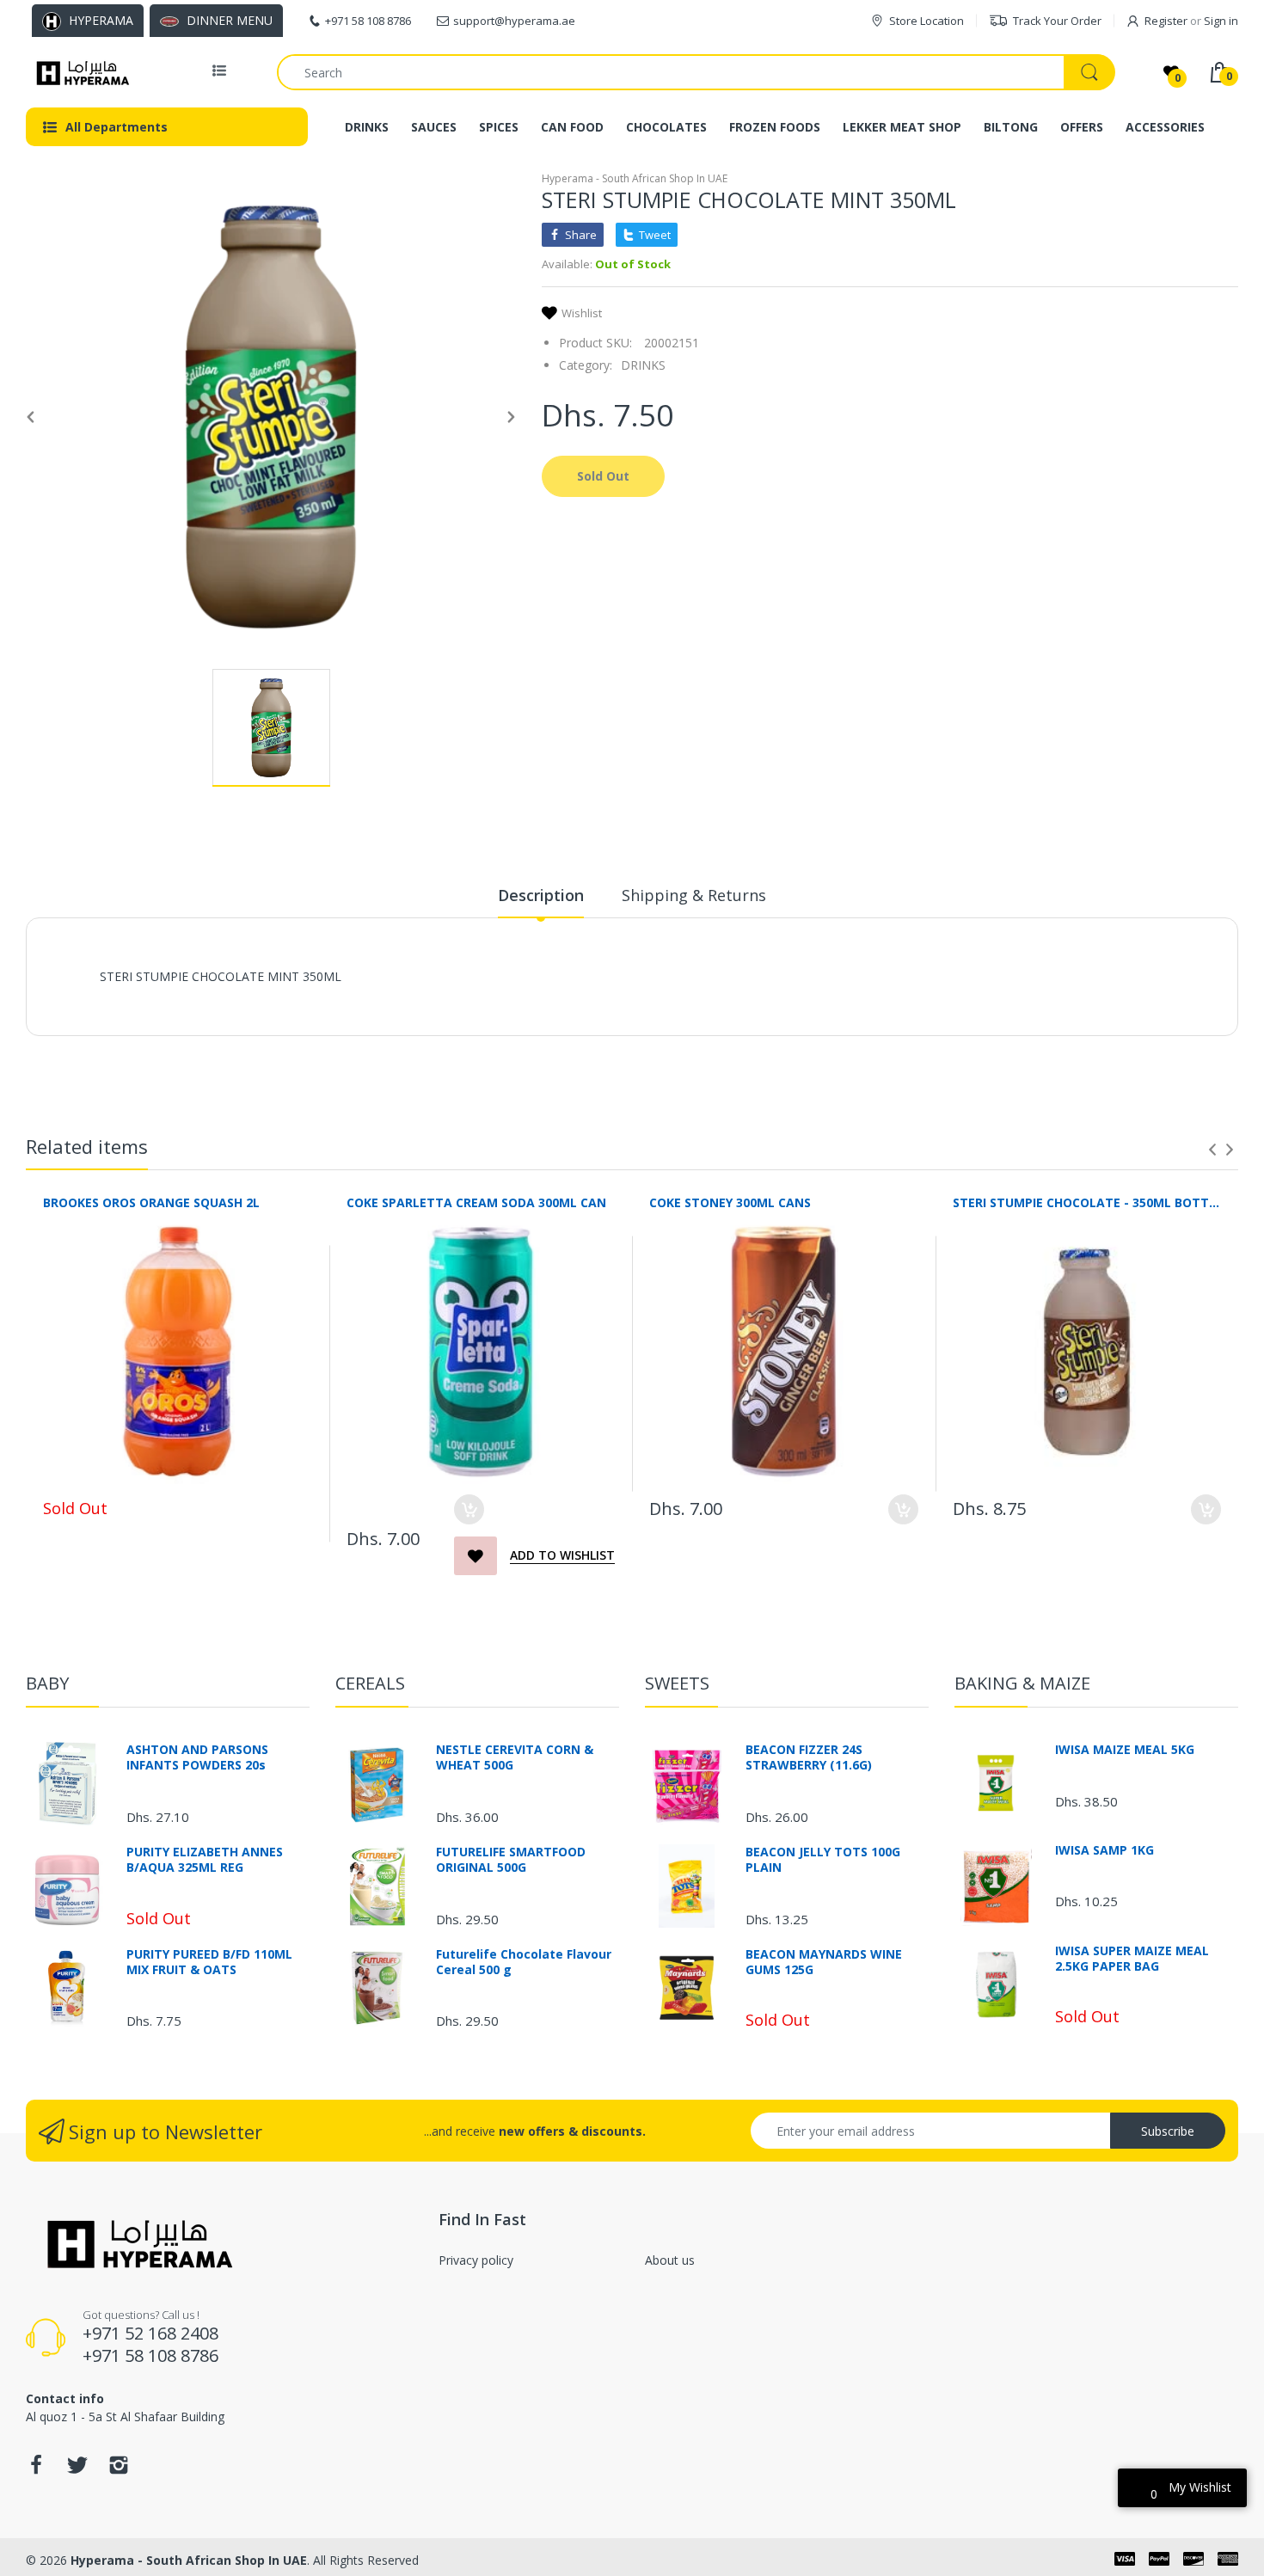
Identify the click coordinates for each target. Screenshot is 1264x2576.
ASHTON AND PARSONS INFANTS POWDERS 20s (197, 1757)
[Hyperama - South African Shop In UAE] (80, 72)
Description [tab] (541, 895)
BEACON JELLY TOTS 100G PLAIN (823, 1860)
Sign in (1221, 21)
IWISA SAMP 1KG (1104, 1850)
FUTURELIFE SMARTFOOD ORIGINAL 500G (511, 1860)
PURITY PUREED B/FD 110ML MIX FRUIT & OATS (209, 1962)
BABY (47, 1683)
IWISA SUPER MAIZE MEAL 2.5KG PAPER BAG (1132, 1959)
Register (1166, 21)
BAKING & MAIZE (1022, 1683)
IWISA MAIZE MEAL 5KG (1125, 1750)
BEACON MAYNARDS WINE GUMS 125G (824, 1962)
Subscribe (1168, 2131)
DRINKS (643, 365)
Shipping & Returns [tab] (694, 895)
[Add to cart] (469, 1509)
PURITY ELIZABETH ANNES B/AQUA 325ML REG (205, 1860)
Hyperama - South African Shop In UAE (635, 178)
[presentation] (1212, 1150)
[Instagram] (119, 2470)
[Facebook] (36, 2470)
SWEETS (677, 1683)
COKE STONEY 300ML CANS (730, 1202)
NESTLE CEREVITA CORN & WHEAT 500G (515, 1757)
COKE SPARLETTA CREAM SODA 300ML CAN (476, 1202)
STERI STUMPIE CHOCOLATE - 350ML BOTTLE (1087, 1202)
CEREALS (370, 1683)
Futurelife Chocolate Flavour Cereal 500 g (524, 1962)
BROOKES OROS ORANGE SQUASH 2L (151, 1202)
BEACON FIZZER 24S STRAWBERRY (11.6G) (809, 1757)
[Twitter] (77, 2470)
